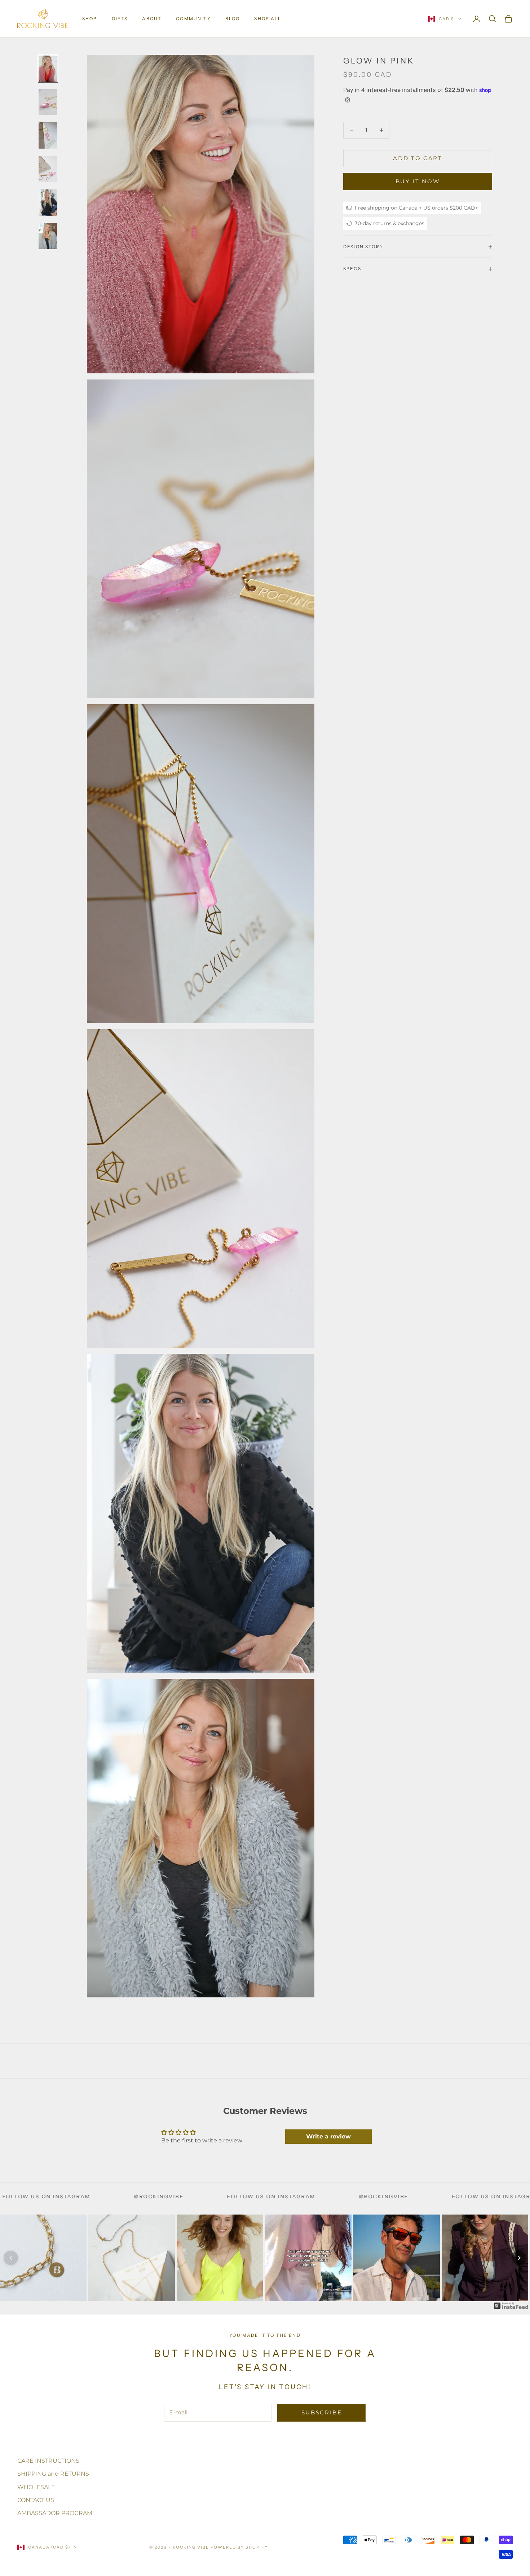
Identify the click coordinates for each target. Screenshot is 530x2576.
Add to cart (418, 158)
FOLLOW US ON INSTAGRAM (102, 2197)
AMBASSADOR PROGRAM (55, 2513)
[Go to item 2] (48, 102)
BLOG (233, 19)
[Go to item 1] (48, 69)
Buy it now (418, 181)
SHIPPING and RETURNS (53, 2474)
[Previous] (11, 2258)
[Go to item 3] (48, 135)
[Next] (519, 2258)
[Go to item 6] (48, 236)
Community (193, 19)
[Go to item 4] (48, 169)
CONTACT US (36, 2500)
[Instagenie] (511, 2306)
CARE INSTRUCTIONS (48, 2461)
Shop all (268, 19)
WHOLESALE (36, 2487)
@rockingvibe (215, 2197)
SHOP (90, 19)
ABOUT (152, 19)
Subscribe (322, 2412)
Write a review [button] (328, 2136)
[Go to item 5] (48, 203)
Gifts (120, 19)
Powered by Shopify (239, 2547)
